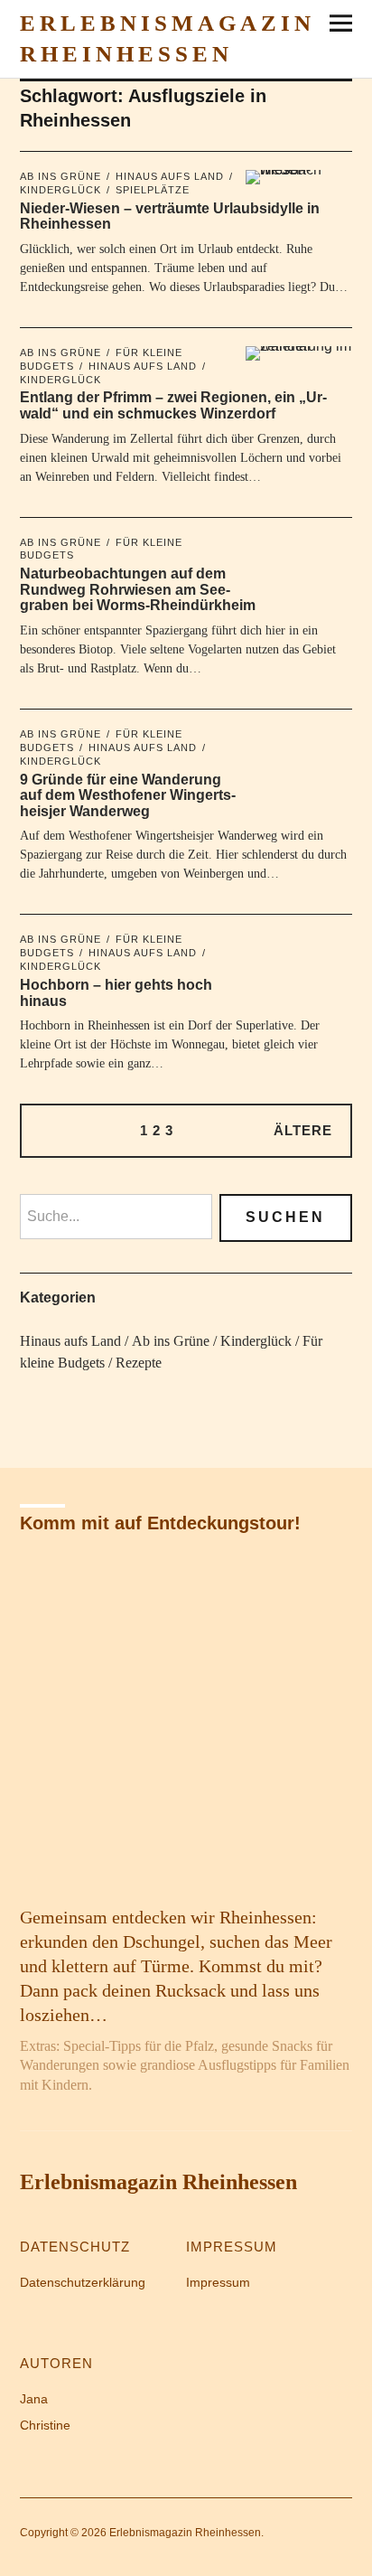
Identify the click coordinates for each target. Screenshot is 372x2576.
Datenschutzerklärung (83, 2282)
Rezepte (139, 1363)
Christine (45, 2425)
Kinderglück (256, 1341)
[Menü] (334, 23)
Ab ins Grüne (60, 176)
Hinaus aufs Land (170, 176)
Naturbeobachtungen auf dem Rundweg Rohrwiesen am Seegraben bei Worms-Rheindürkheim (138, 589)
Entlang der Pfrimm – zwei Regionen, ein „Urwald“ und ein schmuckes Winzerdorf (173, 405)
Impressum (218, 2282)
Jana (34, 2399)
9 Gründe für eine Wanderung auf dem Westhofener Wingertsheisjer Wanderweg (128, 795)
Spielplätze (153, 190)
